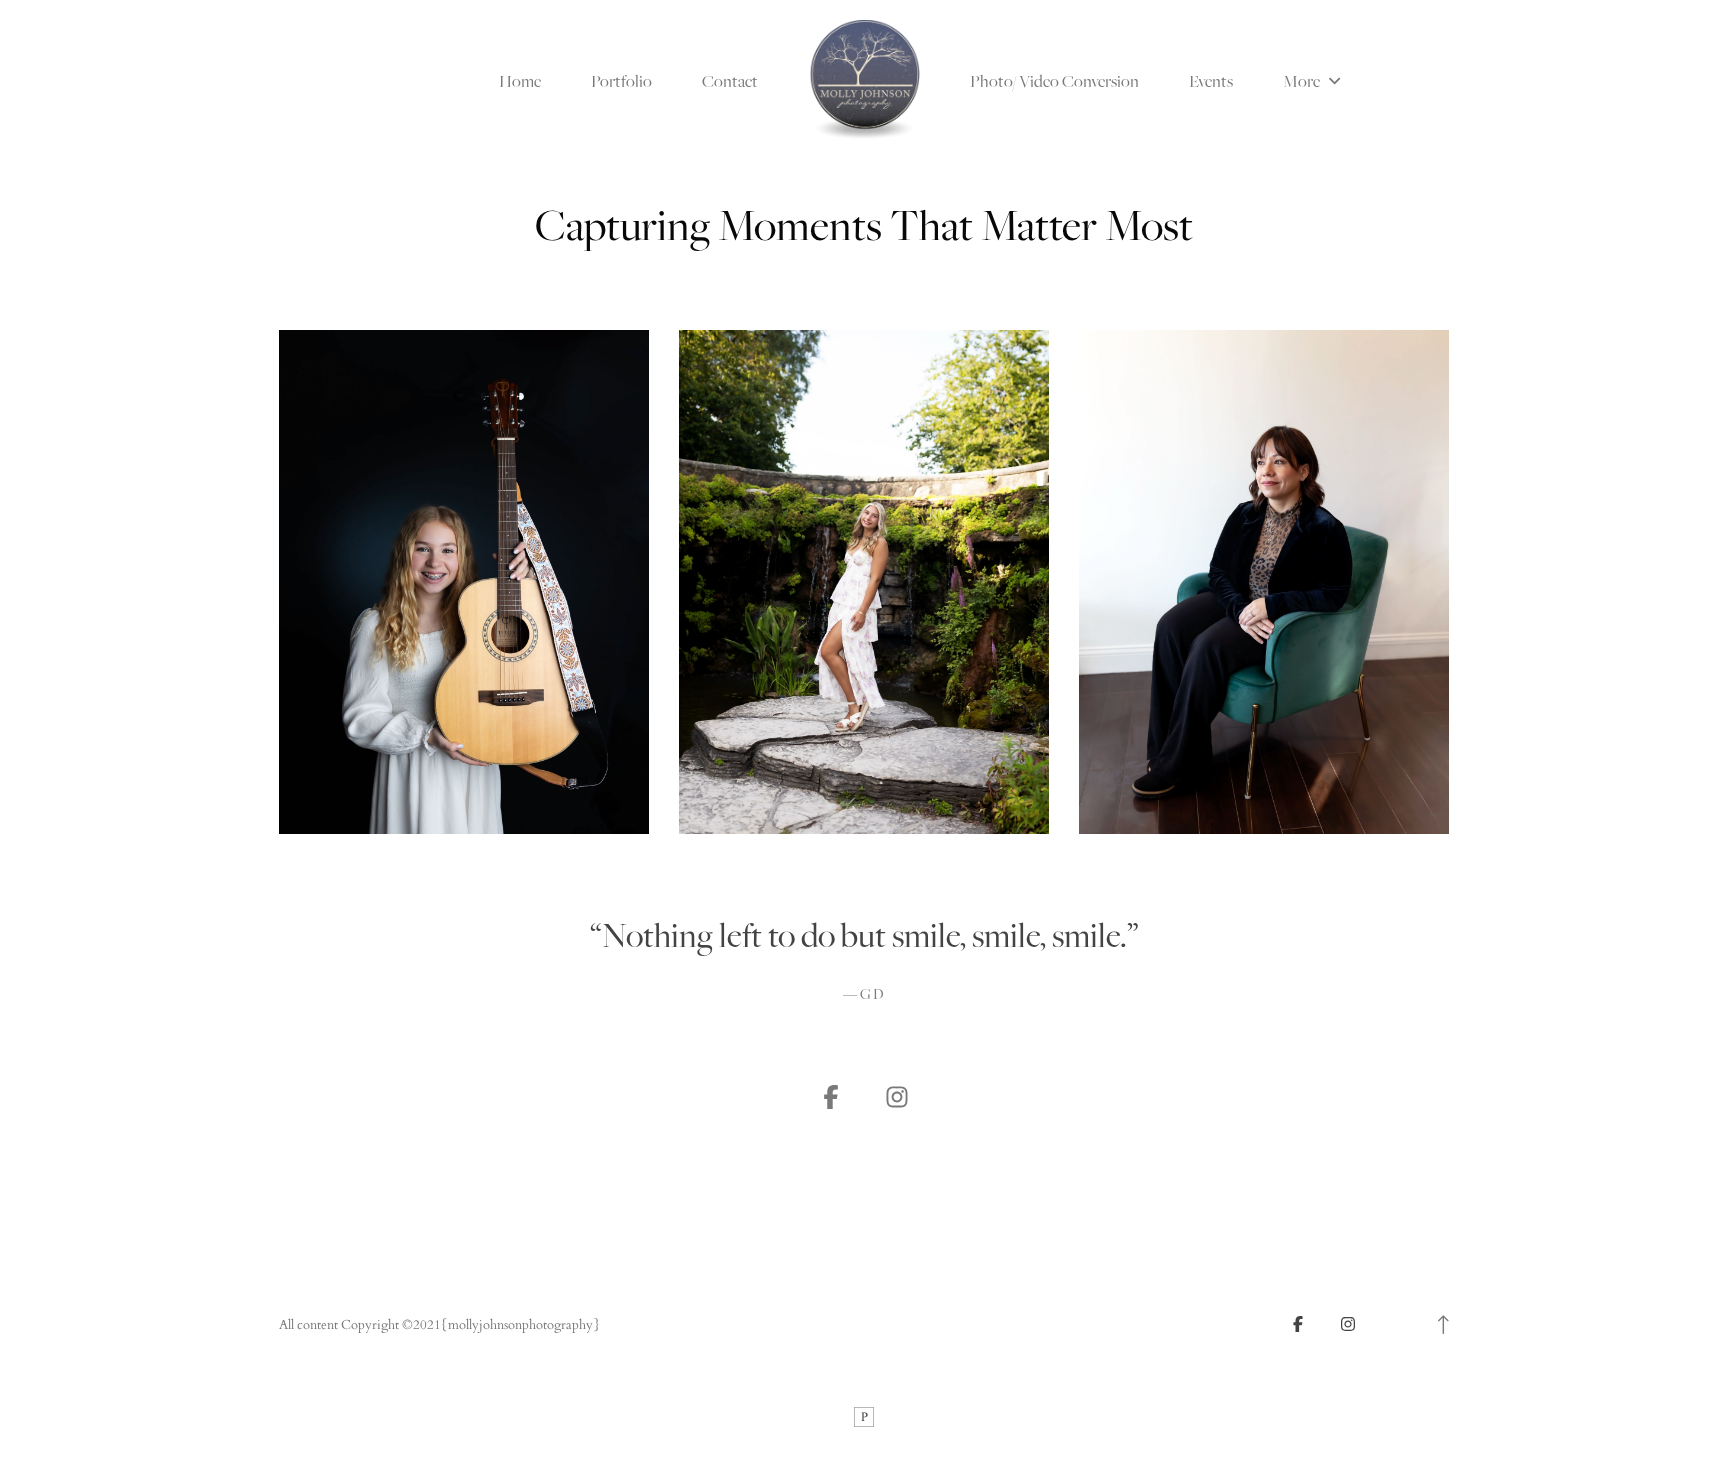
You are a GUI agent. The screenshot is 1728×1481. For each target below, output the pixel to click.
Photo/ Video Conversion (1054, 81)
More (1303, 81)
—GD (864, 995)
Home (520, 81)
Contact (730, 81)
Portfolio (621, 81)
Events (1211, 81)
